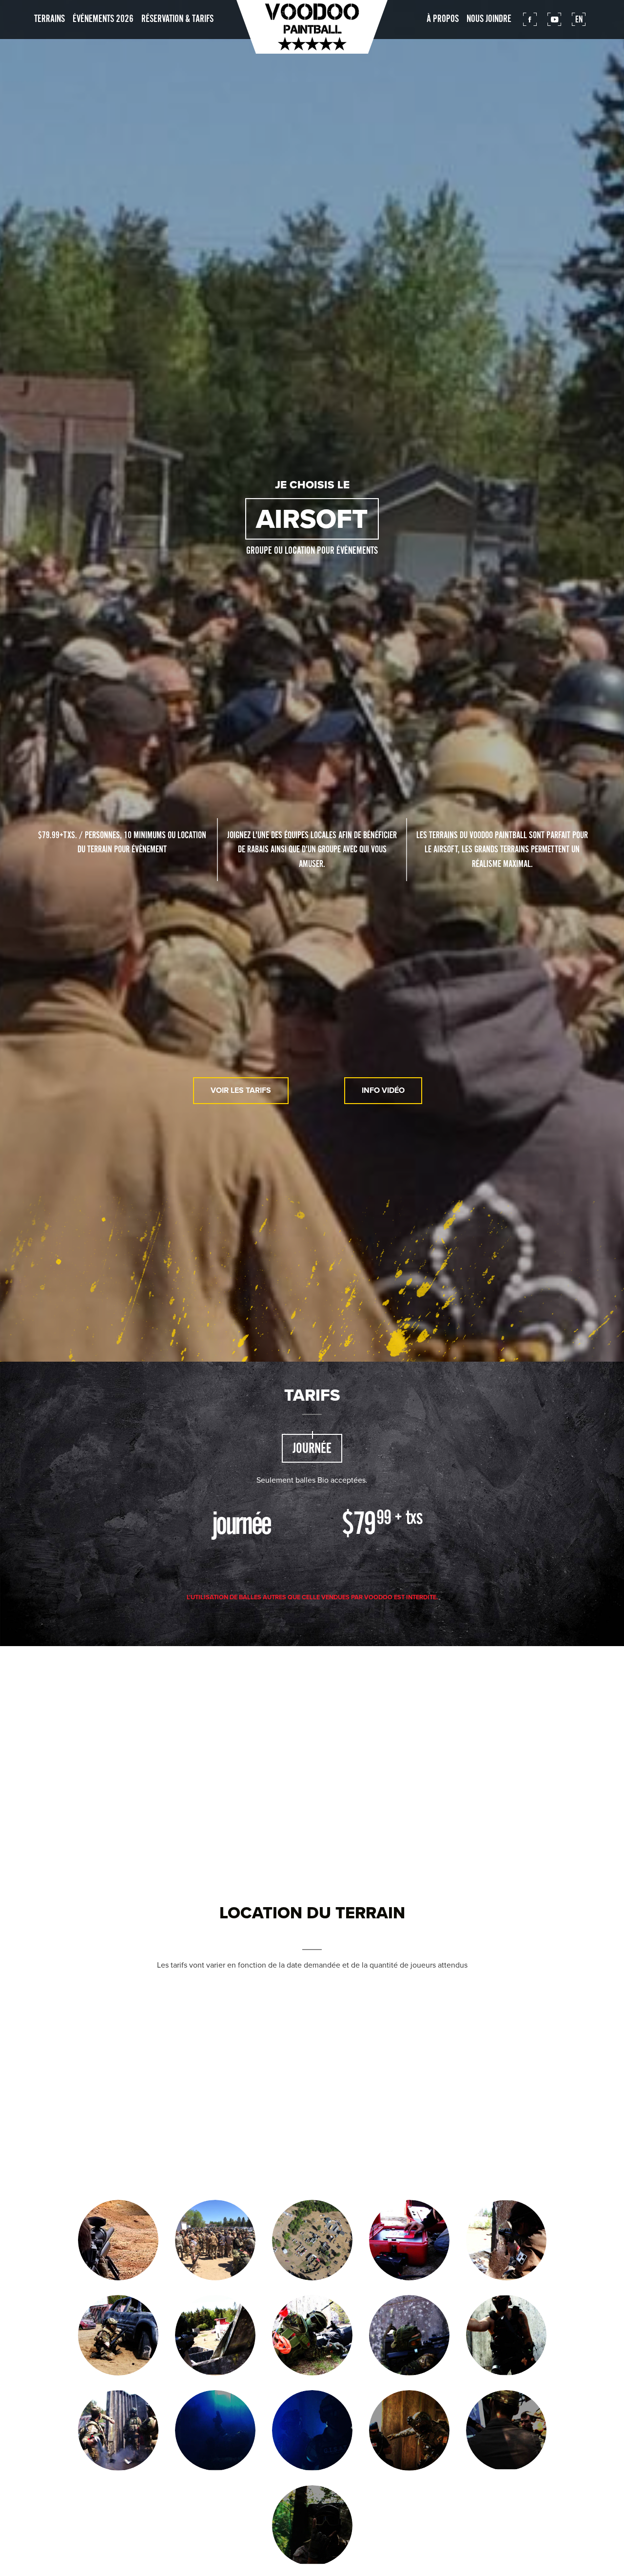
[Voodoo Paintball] (312, 27)
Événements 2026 (103, 19)
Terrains (49, 19)
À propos (443, 19)
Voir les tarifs (241, 1090)
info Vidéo (383, 1090)
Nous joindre (489, 19)
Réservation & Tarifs (177, 19)
